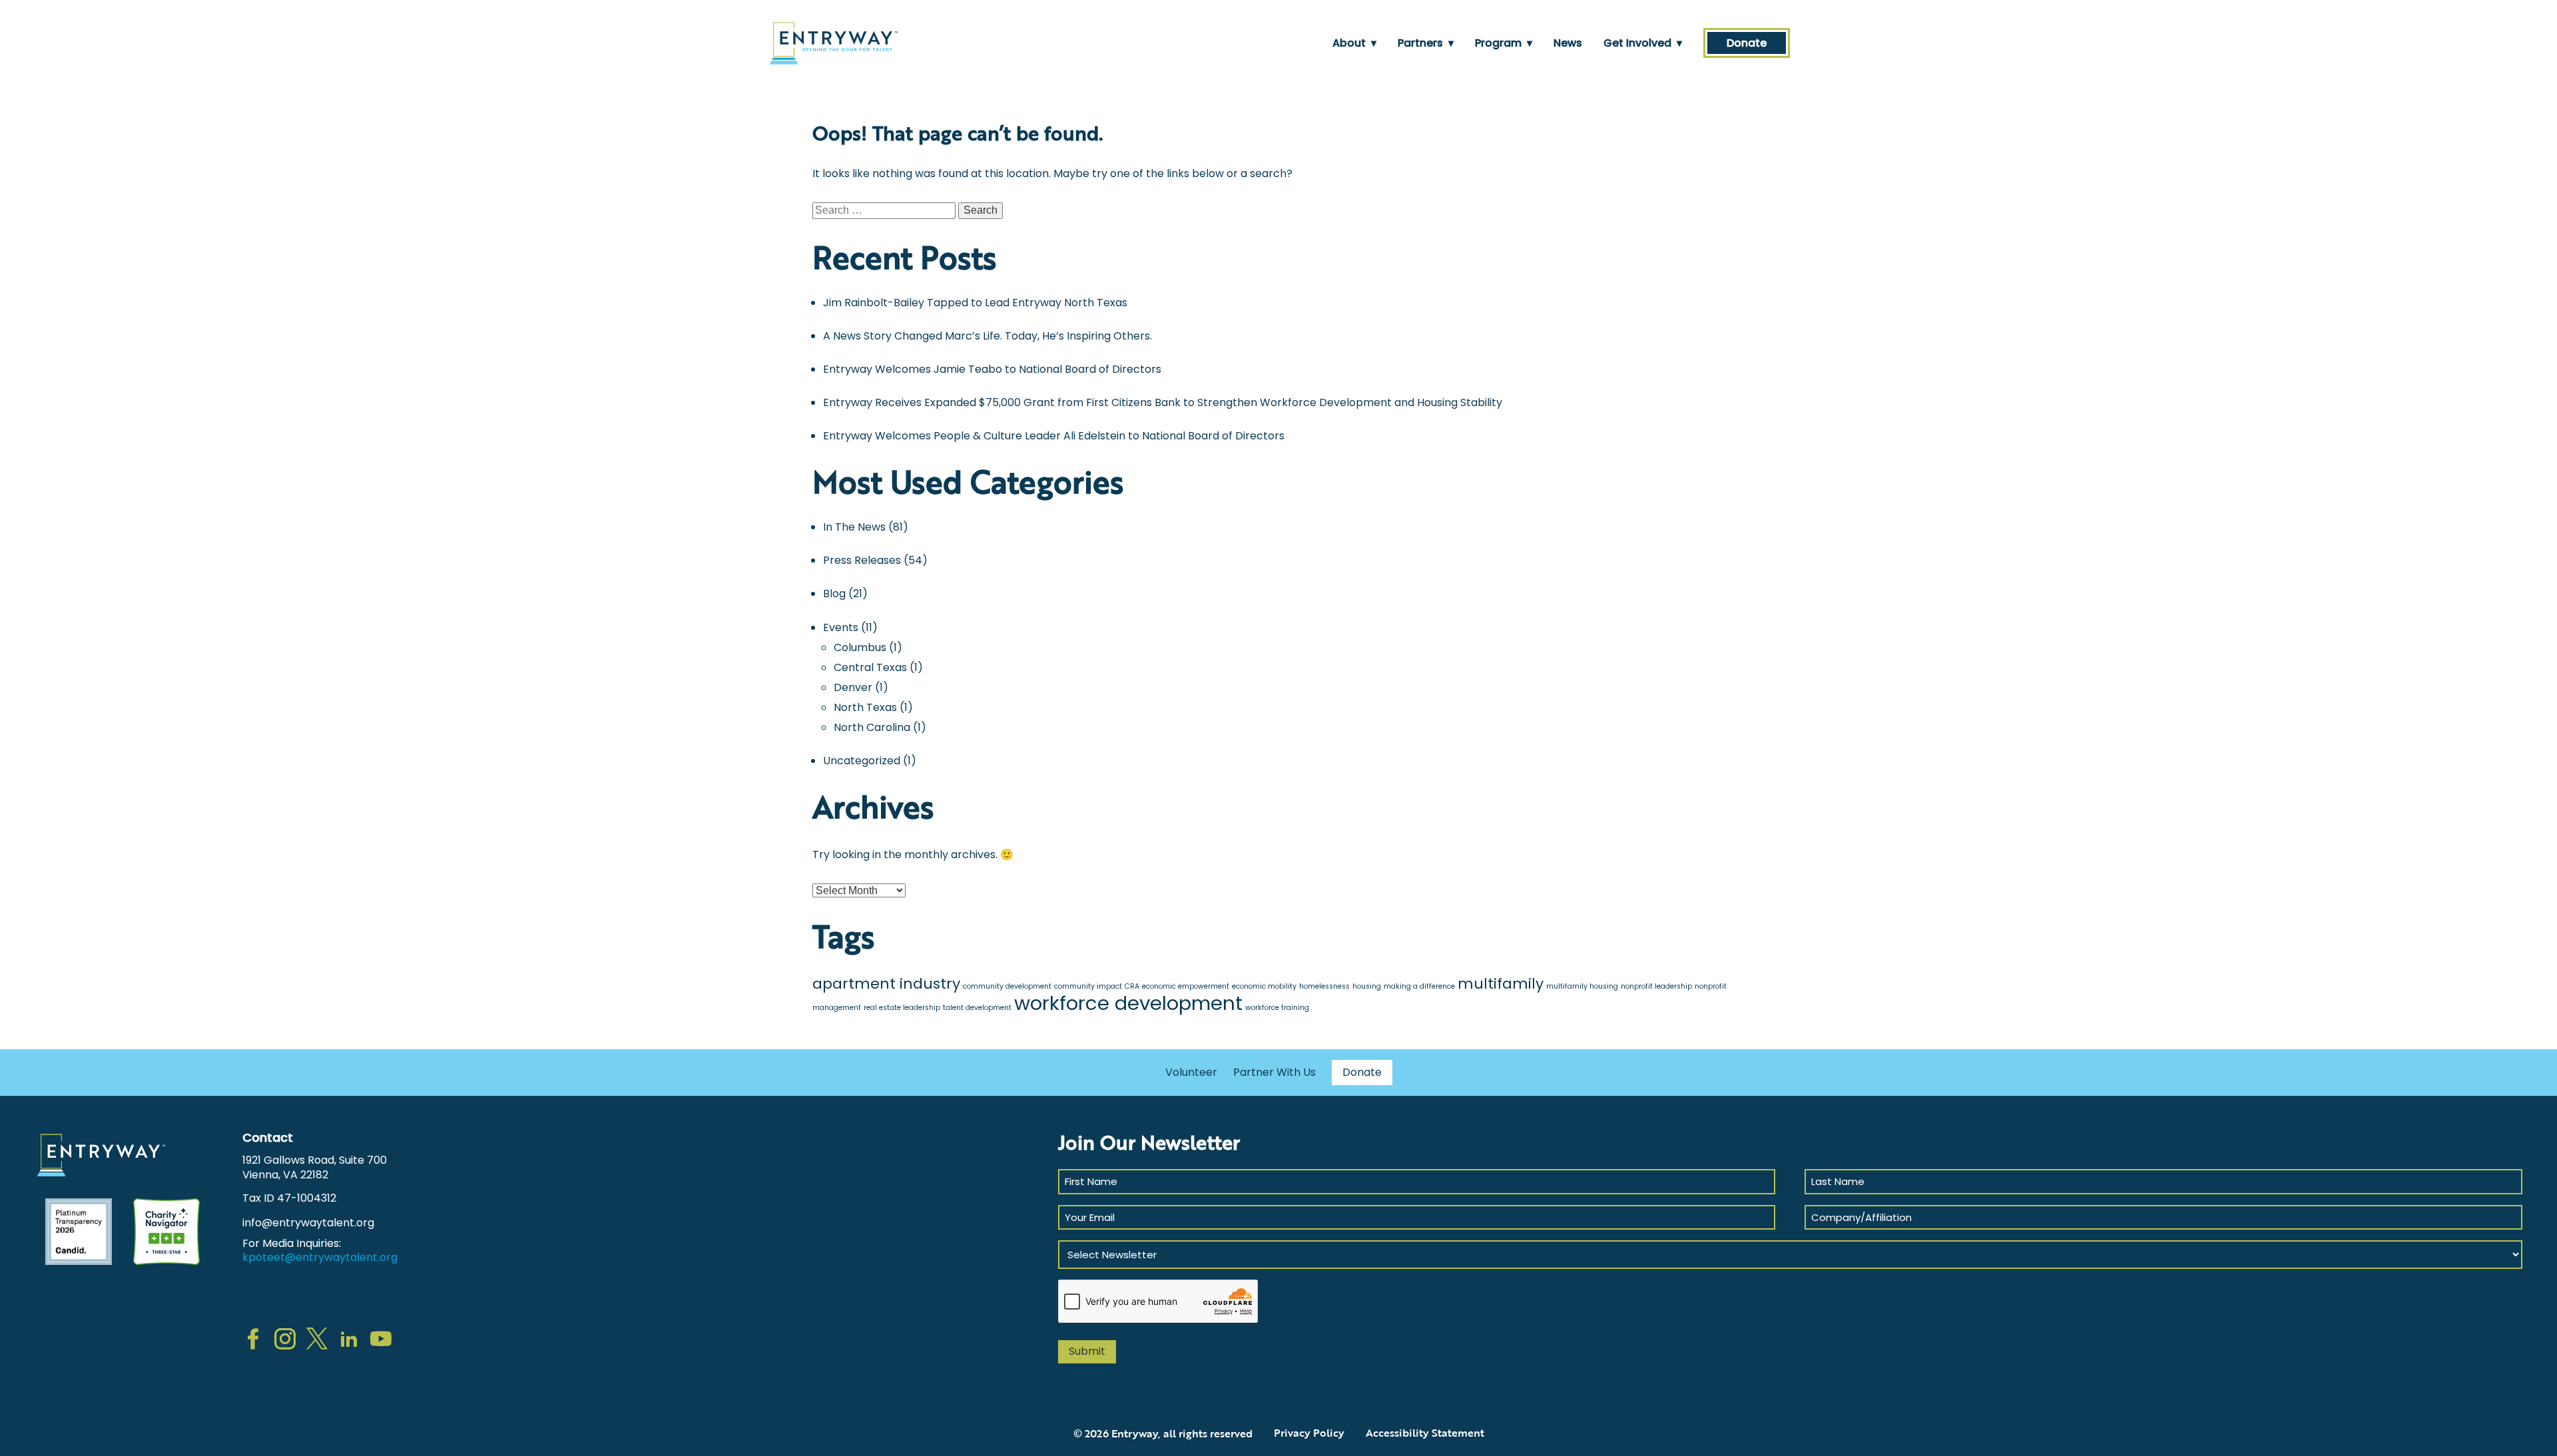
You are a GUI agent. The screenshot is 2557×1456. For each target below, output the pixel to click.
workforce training (1277, 1008)
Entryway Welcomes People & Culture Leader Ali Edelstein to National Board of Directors (1054, 436)
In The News (854, 527)
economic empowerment (1186, 986)
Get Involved (1643, 43)
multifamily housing (1582, 986)
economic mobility (1264, 986)
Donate (1747, 43)
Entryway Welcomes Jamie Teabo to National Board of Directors (992, 369)
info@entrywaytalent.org (308, 1223)
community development (1007, 986)
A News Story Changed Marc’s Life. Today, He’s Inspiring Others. (988, 336)
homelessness (1324, 986)
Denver (853, 687)
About (1354, 43)
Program (1504, 43)
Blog (834, 594)
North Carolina (872, 727)
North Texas (865, 707)
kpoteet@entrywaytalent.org (320, 1257)
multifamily (1501, 984)
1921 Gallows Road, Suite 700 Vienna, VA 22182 (315, 1167)
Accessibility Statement (1425, 1433)
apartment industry (886, 984)
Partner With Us (1275, 1072)
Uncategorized (862, 761)
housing (1367, 986)
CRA (1132, 986)
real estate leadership (902, 1008)
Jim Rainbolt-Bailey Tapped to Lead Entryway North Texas (975, 303)
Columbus (860, 647)
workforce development (1128, 1003)
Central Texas (870, 667)
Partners (1426, 43)
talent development (977, 1008)
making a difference (1419, 986)
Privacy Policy (1309, 1433)
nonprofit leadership (1656, 986)
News (1568, 43)
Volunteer (1191, 1072)
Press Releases (862, 560)
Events (841, 627)
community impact (1088, 986)
